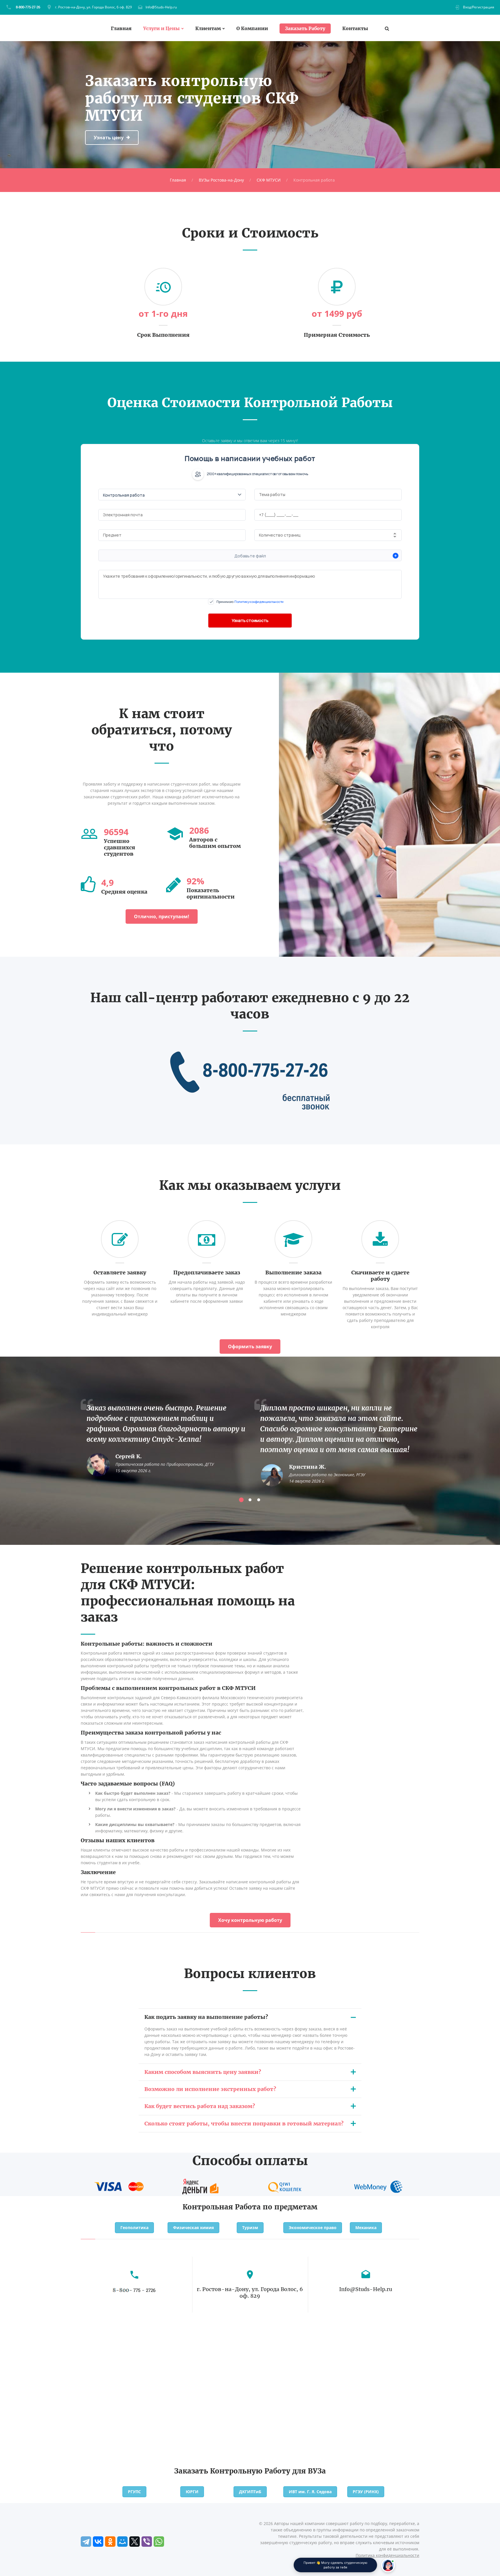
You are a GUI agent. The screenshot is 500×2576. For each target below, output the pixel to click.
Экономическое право (313, 2228)
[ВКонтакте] (98, 2542)
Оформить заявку (250, 1346)
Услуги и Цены (161, 29)
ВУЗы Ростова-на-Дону (221, 180)
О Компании (252, 29)
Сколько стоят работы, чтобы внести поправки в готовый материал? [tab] (244, 2124)
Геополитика (134, 2228)
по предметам (290, 2207)
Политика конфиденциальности (387, 2555)
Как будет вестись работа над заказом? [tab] (200, 2106)
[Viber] (147, 2542)
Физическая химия (193, 2228)
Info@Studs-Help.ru (161, 7)
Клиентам (208, 29)
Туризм (250, 2228)
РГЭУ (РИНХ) (366, 2492)
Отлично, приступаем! (162, 916)
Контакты (355, 29)
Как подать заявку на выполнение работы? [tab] (206, 2017)
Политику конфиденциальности (259, 602)
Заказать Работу (305, 28)
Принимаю (250, 602)
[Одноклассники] (110, 2542)
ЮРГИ (192, 2492)
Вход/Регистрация (479, 7)
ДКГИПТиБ (250, 2492)
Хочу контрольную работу (250, 1920)
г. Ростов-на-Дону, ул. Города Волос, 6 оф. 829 (93, 7)
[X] (135, 2542)
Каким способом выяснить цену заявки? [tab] (203, 2072)
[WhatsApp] (159, 2542)
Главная (121, 29)
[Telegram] (86, 2542)
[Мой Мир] (122, 2542)
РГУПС (134, 2492)
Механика (366, 2228)
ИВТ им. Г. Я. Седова (310, 2492)
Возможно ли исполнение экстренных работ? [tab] (210, 2089)
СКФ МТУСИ (269, 180)
